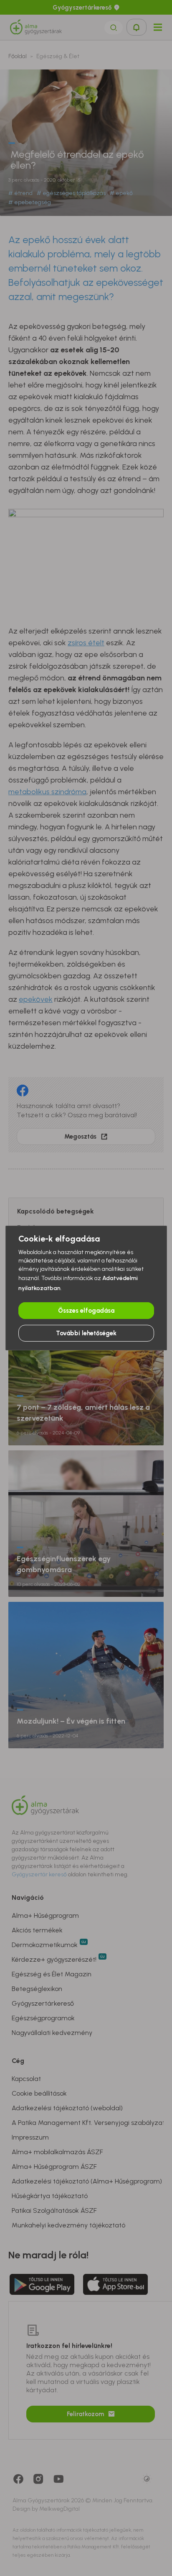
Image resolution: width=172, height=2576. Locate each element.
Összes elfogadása (86, 1311)
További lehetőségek (86, 1333)
